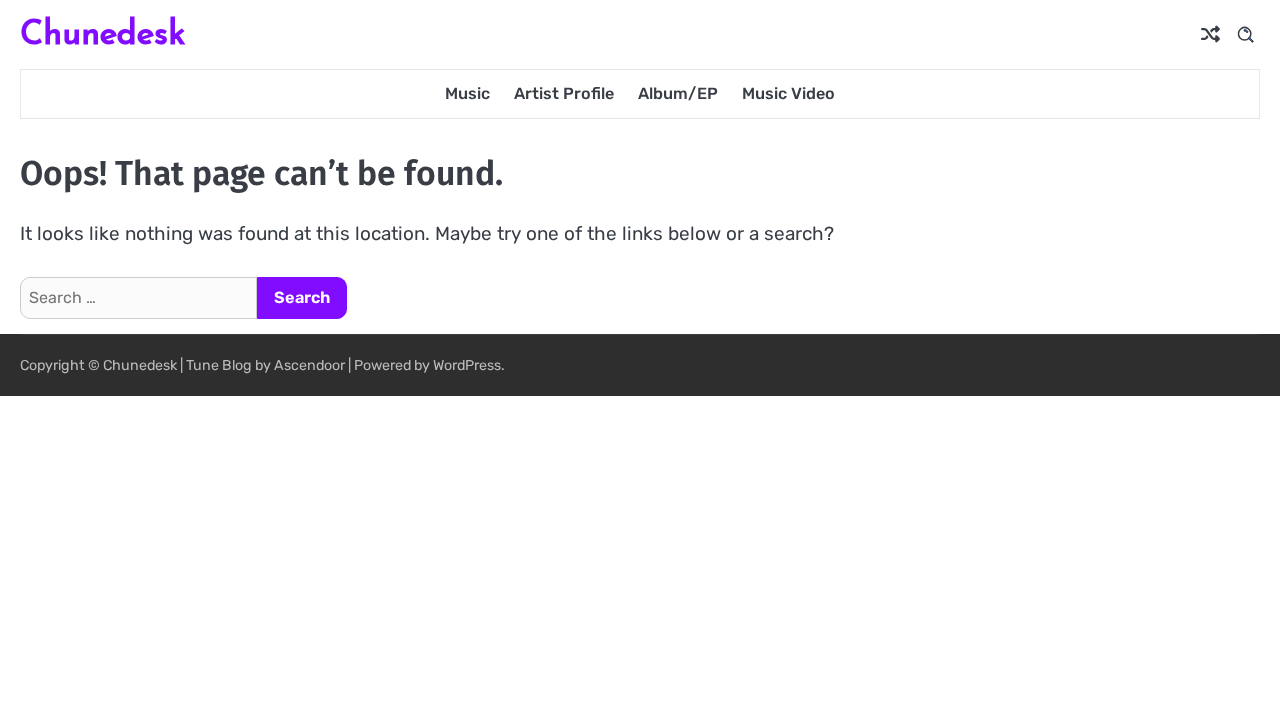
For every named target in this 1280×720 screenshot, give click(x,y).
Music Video (788, 93)
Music (467, 93)
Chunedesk (102, 32)
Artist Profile (564, 93)
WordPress (467, 365)
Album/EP (678, 93)
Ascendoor (309, 365)
